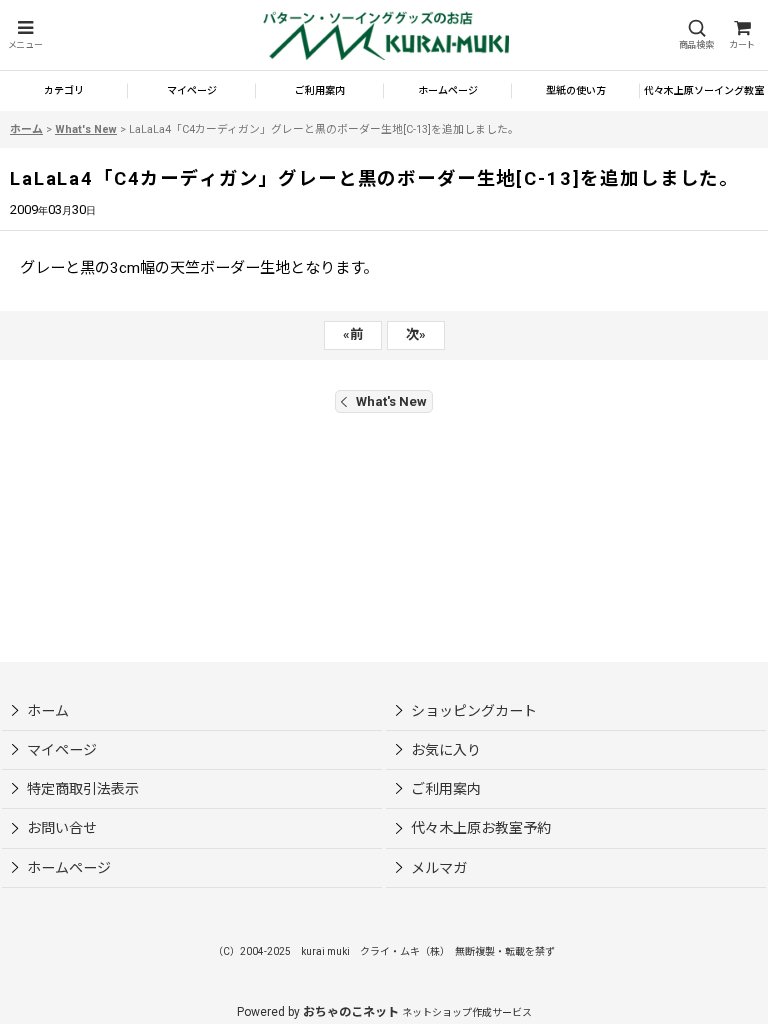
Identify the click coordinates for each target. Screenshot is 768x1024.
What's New (391, 401)
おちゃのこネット (351, 1012)
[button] (25, 35)
